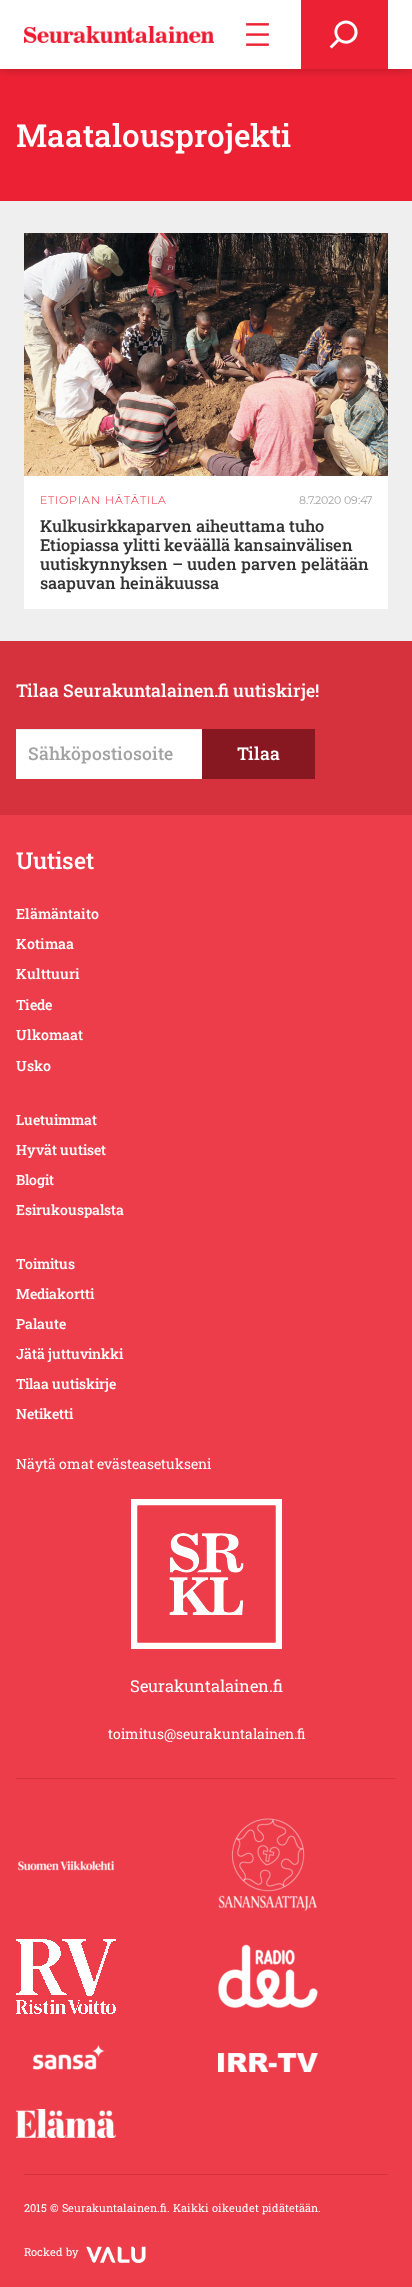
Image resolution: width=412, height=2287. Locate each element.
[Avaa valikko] (257, 34)
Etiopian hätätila (103, 500)
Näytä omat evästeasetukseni (113, 1463)
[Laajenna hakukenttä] (344, 34)
